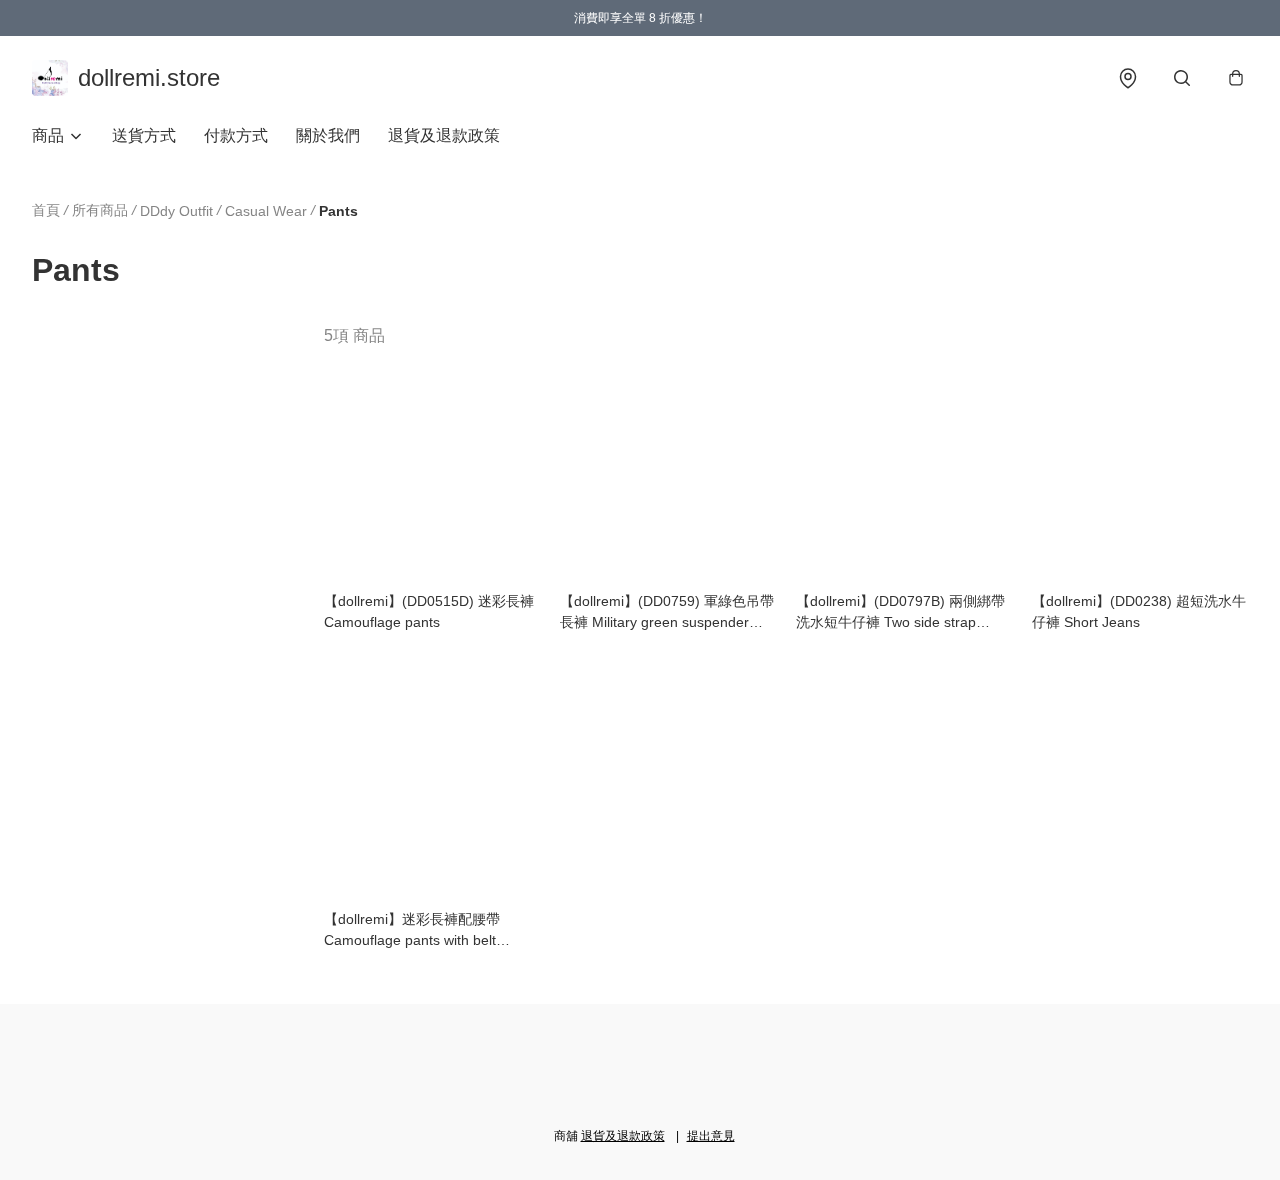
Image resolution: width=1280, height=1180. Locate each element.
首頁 (46, 210)
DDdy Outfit (176, 211)
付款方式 (236, 135)
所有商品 (100, 210)
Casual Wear (266, 211)
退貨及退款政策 (444, 135)
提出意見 (711, 1136)
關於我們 (328, 135)
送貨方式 (144, 135)
